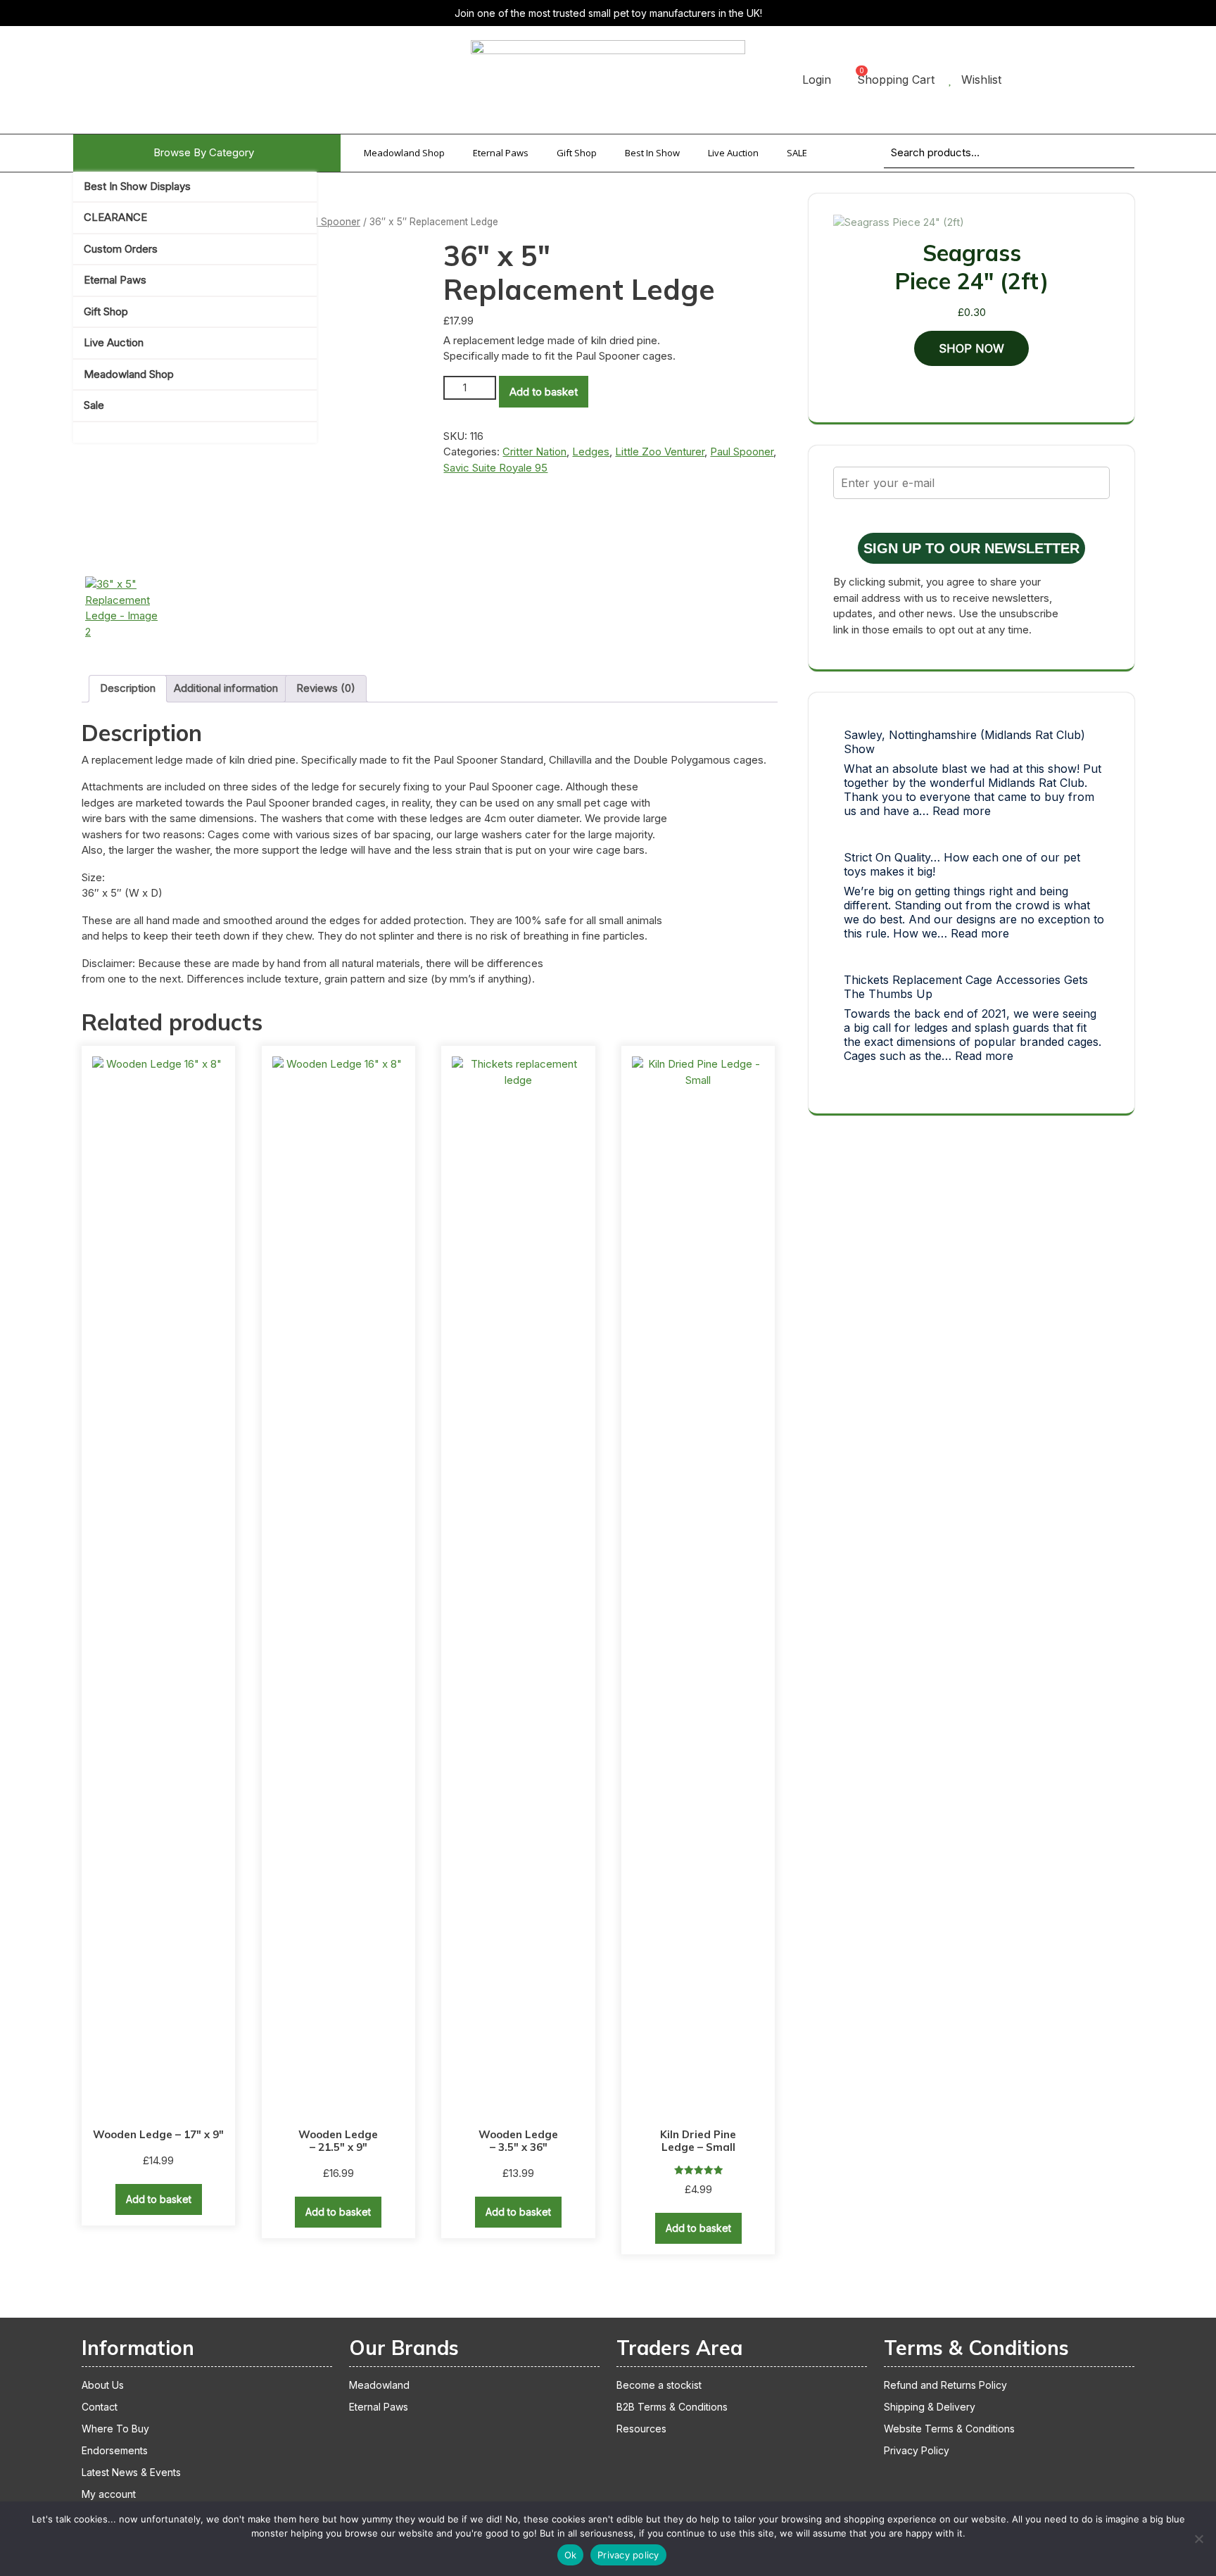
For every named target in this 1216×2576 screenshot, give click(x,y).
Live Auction (114, 342)
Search (1106, 162)
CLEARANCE (115, 217)
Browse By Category (204, 152)
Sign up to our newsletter (971, 548)
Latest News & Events (131, 2472)
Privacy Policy (917, 2450)
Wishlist (981, 80)
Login (817, 80)
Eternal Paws (115, 280)
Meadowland (379, 2385)
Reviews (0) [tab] (326, 688)
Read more (962, 811)
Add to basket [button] (159, 2199)
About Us (103, 2385)
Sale (94, 405)
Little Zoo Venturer (660, 452)
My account (109, 2494)
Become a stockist (659, 2385)
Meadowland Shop (129, 374)
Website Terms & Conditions (949, 2429)
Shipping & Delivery (930, 2407)
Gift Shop (106, 311)
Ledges (591, 452)
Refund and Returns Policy (945, 2385)
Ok (571, 2555)
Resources (641, 2429)
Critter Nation (534, 452)
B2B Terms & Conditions (672, 2407)
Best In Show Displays (137, 186)
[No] (1198, 2539)
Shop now (971, 348)
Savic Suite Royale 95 (495, 468)
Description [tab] (128, 688)
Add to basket (544, 392)
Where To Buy (115, 2429)
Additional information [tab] (226, 688)
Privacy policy (628, 2555)
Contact (100, 2407)
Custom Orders (121, 249)
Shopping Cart (896, 80)
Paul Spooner (329, 222)
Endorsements (115, 2450)
